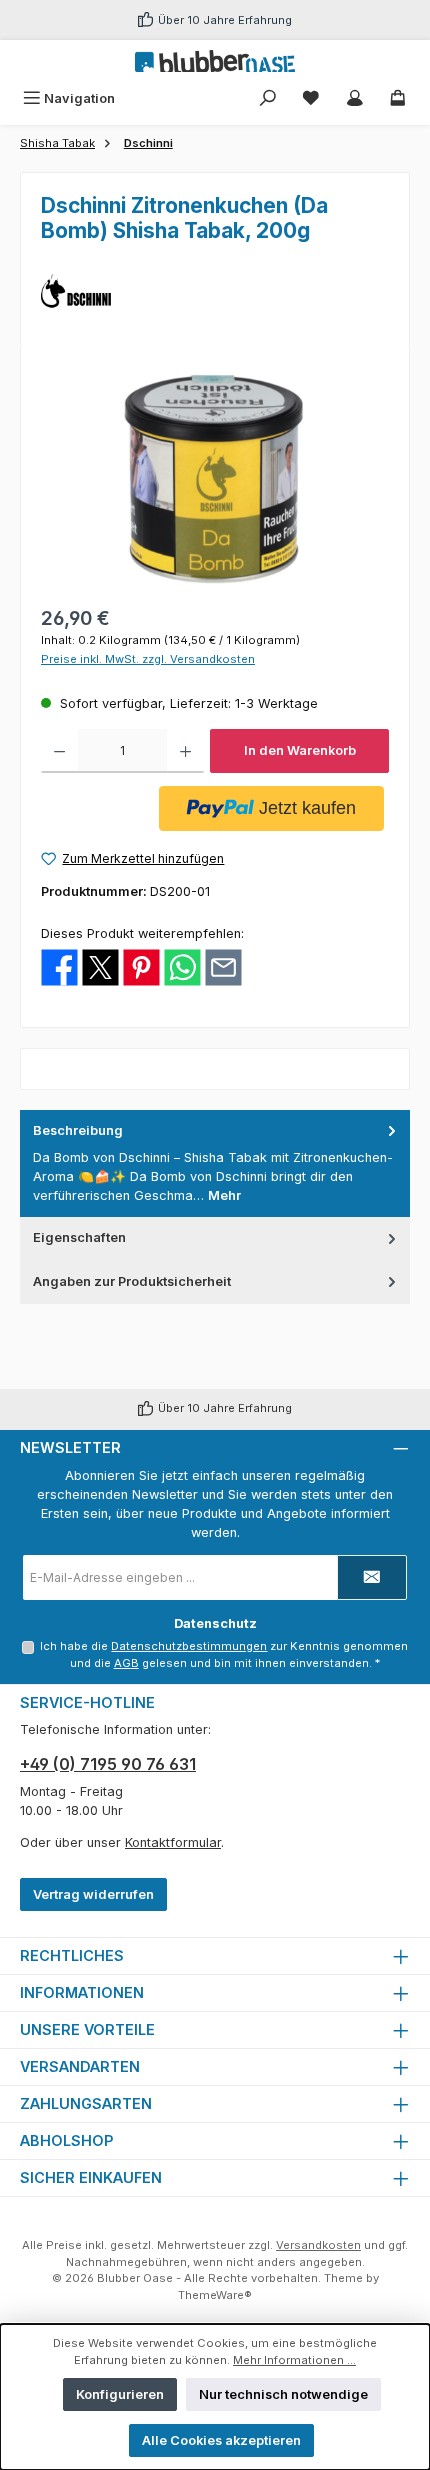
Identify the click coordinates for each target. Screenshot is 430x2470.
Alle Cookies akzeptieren (221, 2440)
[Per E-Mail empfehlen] (223, 966)
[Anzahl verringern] (59, 751)
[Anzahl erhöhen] (185, 751)
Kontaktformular (173, 1842)
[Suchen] (268, 98)
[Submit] (372, 1577)
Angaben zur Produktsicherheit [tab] (132, 1281)
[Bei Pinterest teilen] (141, 966)
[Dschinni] (215, 291)
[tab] (215, 1163)
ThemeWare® (215, 2295)
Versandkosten (318, 2245)
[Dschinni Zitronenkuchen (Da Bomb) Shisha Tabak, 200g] (214, 478)
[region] (215, 478)
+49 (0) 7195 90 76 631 (108, 1764)
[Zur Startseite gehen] (215, 61)
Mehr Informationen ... (294, 2360)
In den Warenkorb (300, 750)
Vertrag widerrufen (93, 1894)
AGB (126, 1663)
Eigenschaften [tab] (79, 1237)
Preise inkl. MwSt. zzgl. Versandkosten (148, 659)
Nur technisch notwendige (283, 2394)
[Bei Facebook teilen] (59, 966)
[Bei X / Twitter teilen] (100, 966)
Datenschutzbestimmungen (189, 1646)
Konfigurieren (120, 2394)
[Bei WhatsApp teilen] (182, 966)
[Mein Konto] (355, 98)
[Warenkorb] (398, 98)
